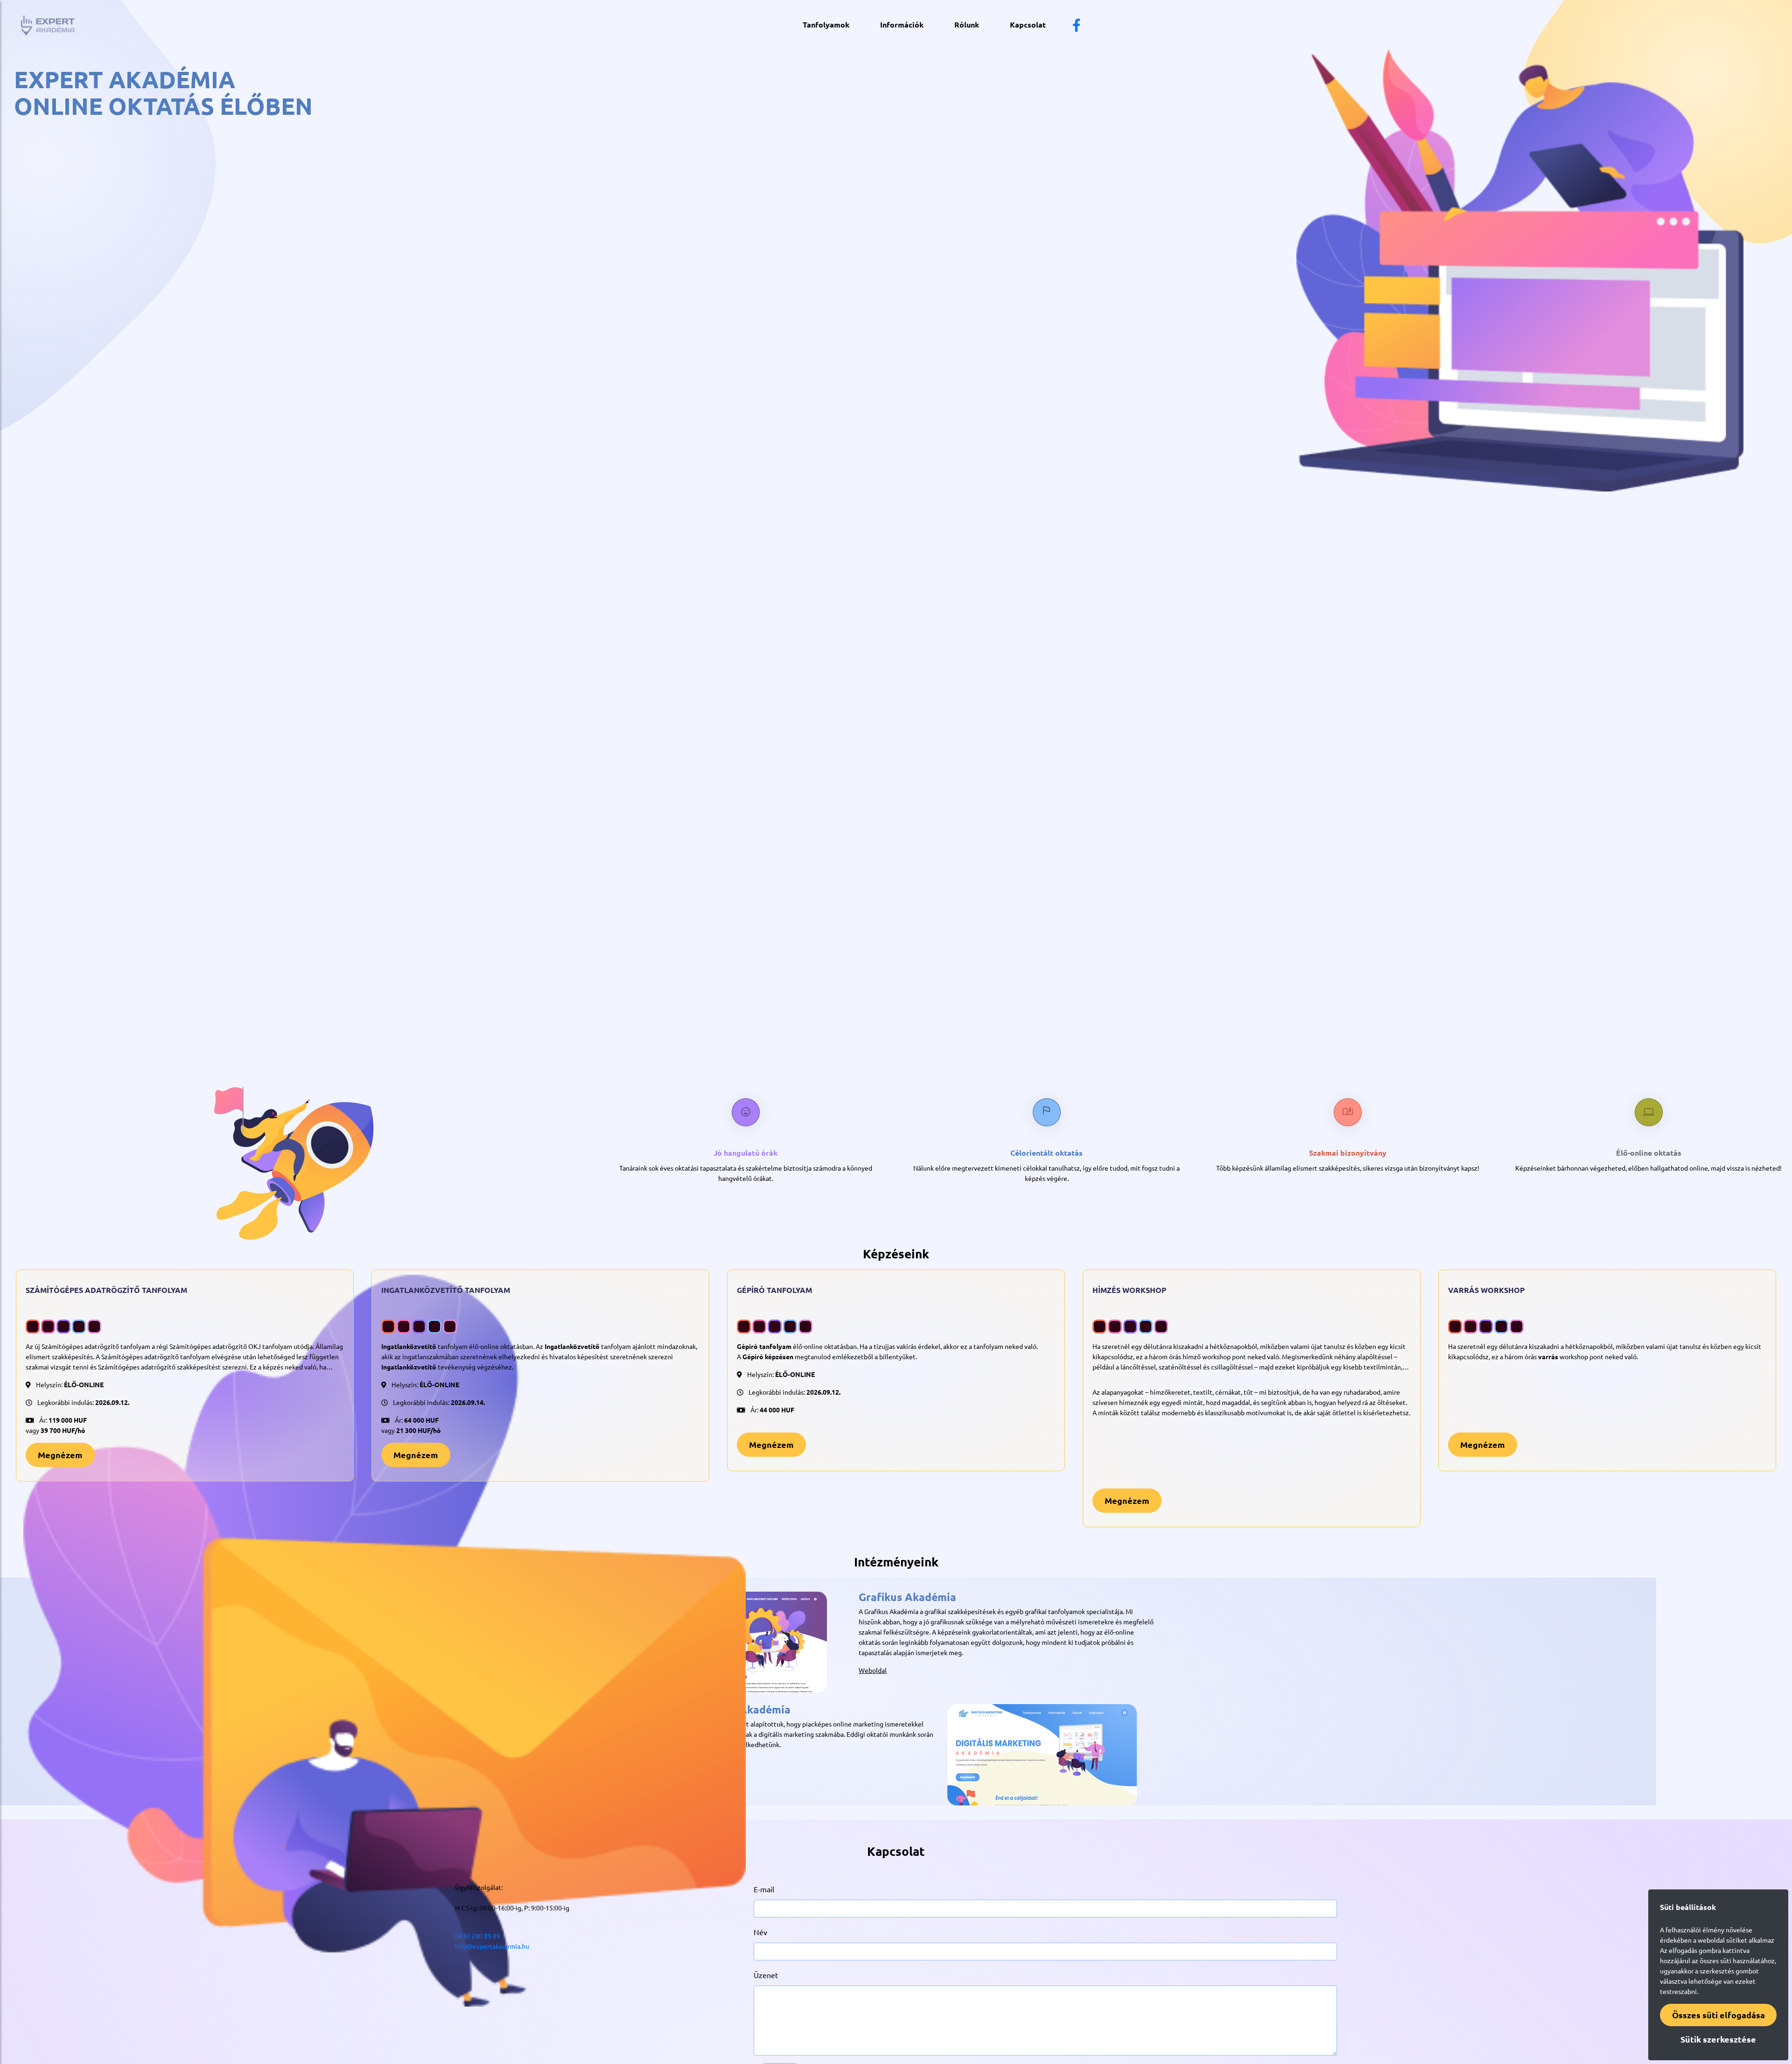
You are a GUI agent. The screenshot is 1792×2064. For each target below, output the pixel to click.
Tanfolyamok (826, 25)
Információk (902, 25)
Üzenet (766, 1975)
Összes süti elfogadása (1718, 2015)
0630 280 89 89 (478, 1936)
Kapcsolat (1028, 25)
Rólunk (967, 25)
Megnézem (60, 1455)
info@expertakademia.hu (492, 1946)
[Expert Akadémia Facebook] (1077, 28)
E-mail (764, 1889)
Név (760, 1932)
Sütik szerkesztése (1718, 2039)
